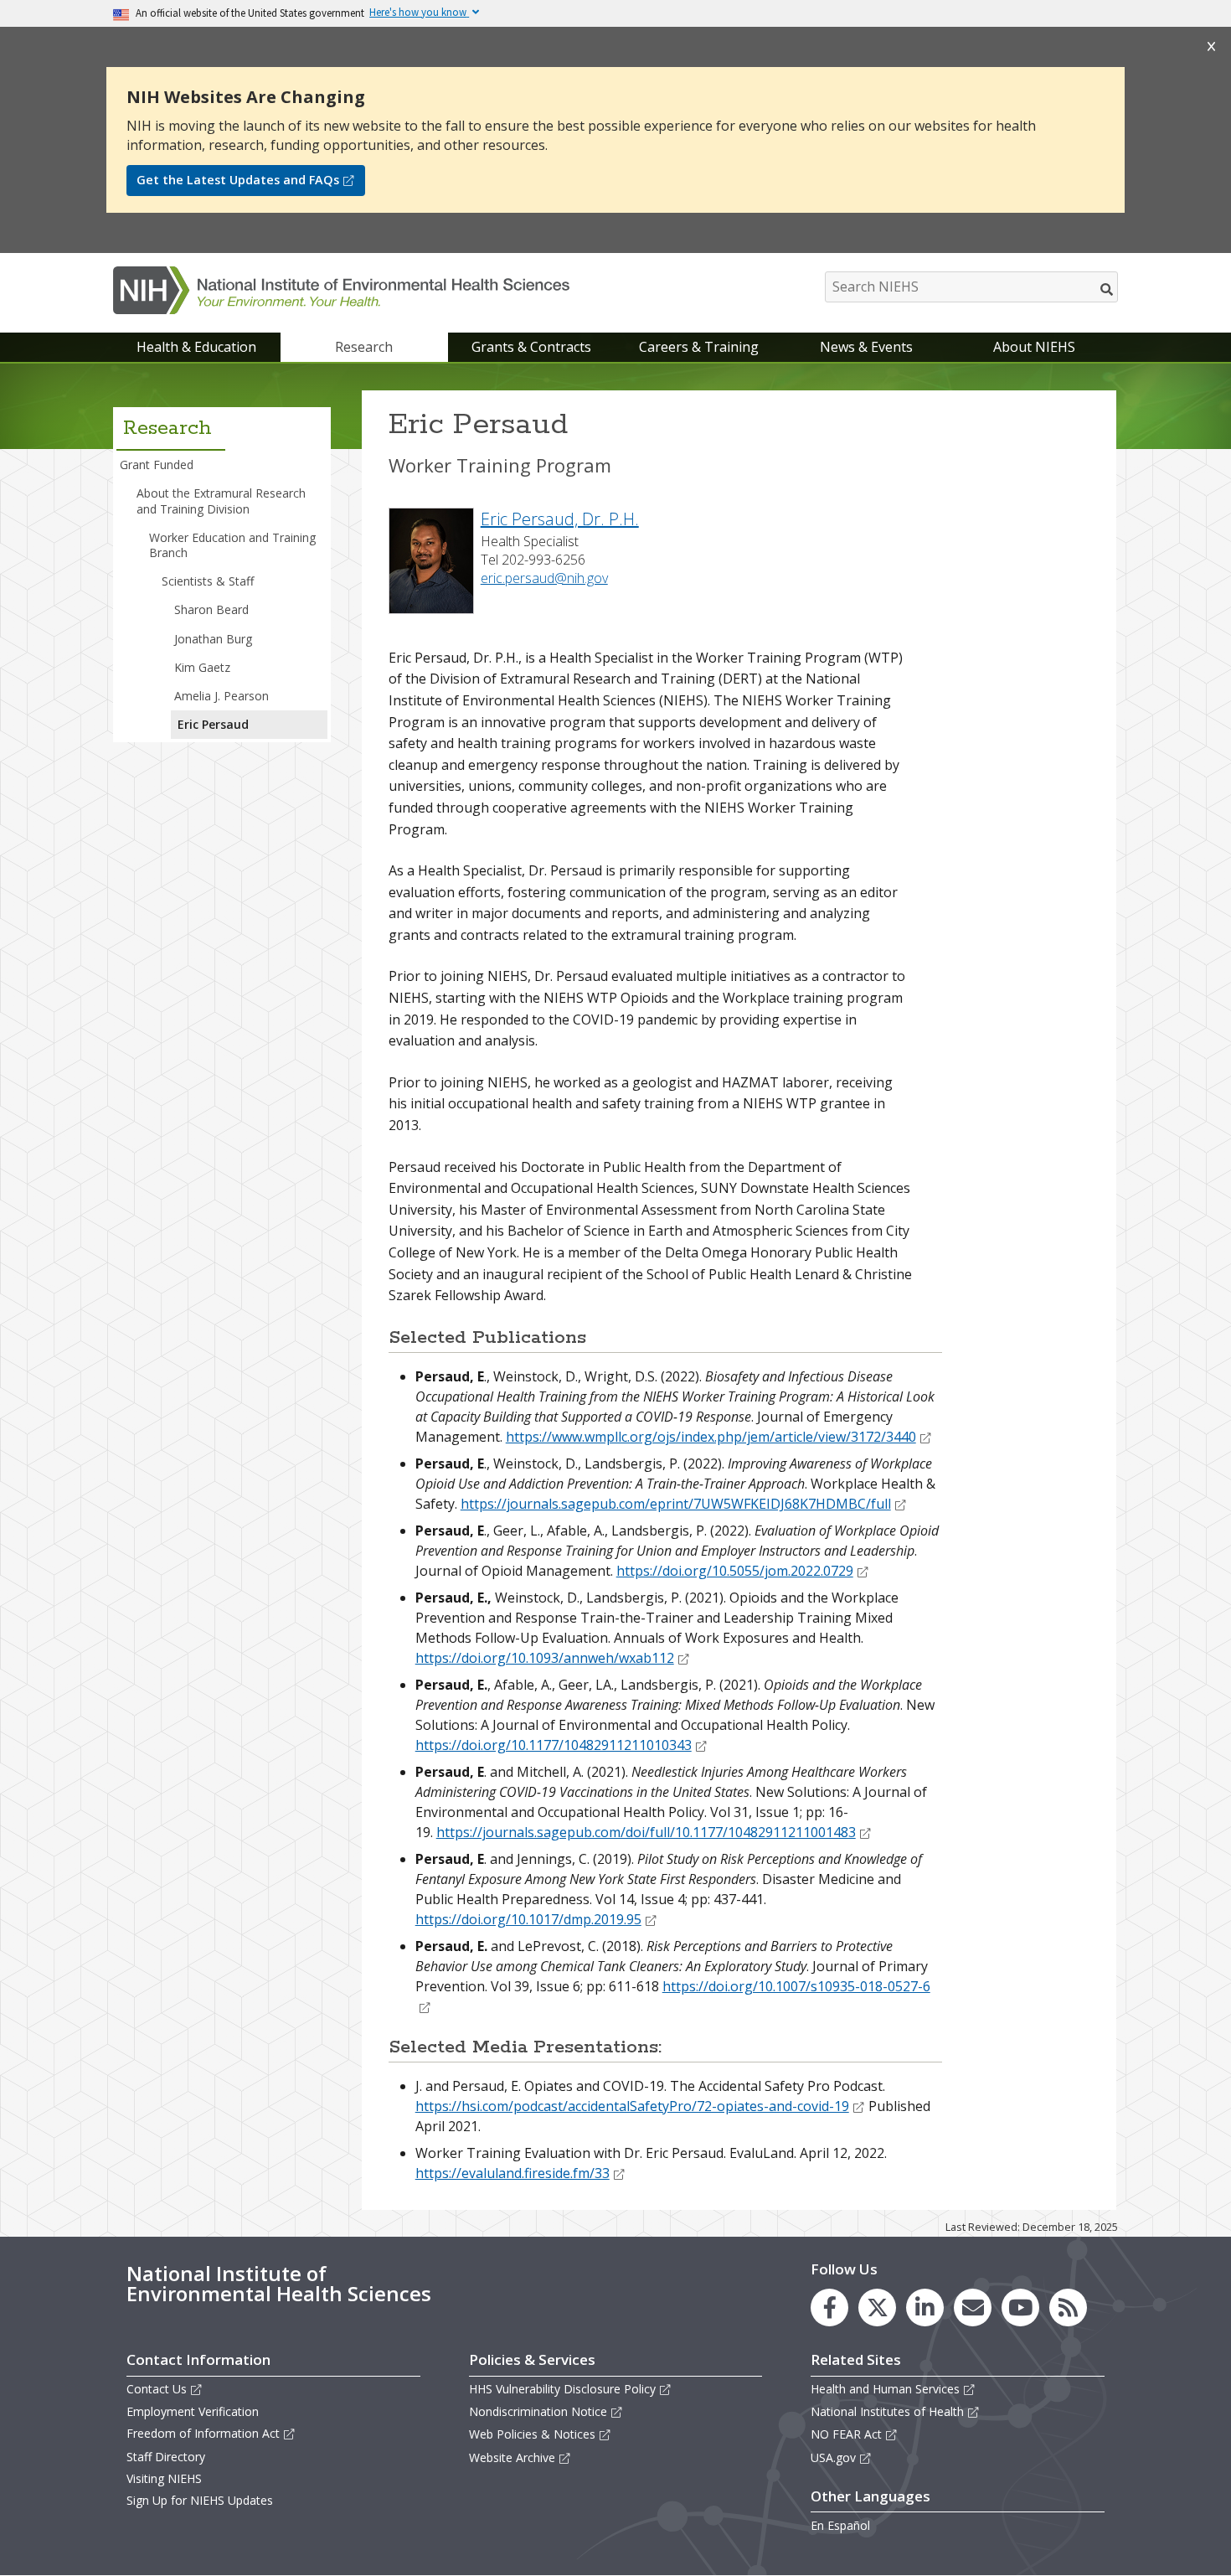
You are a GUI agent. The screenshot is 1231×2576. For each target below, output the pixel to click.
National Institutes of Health (887, 2411)
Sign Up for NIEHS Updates (200, 2500)
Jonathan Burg (213, 639)
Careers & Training (699, 347)
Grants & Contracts (531, 347)
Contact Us (157, 2389)
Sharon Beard (211, 609)
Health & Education (196, 347)
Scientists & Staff (208, 581)
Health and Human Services (885, 2389)
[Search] (1107, 289)
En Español (840, 2525)
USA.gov (833, 2457)
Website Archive (512, 2457)
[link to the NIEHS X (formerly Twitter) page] (877, 2308)
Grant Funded (157, 465)
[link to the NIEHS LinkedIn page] (925, 2308)
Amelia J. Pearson (221, 696)
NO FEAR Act (846, 2434)
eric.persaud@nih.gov (544, 578)
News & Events (866, 347)
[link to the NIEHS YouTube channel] (1020, 2308)
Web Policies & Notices (532, 2434)
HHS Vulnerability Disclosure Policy (562, 2389)
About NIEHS (1034, 347)
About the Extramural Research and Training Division (221, 501)
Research (364, 347)
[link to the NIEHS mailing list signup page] (973, 2308)
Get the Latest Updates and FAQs (238, 180)
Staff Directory (166, 2457)
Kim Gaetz (202, 667)
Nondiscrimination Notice (538, 2411)
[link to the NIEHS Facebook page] (829, 2308)
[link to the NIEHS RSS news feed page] (1068, 2308)
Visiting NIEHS (164, 2478)
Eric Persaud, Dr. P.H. (560, 519)
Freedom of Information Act (203, 2433)
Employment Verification (193, 2411)
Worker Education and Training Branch (232, 545)
